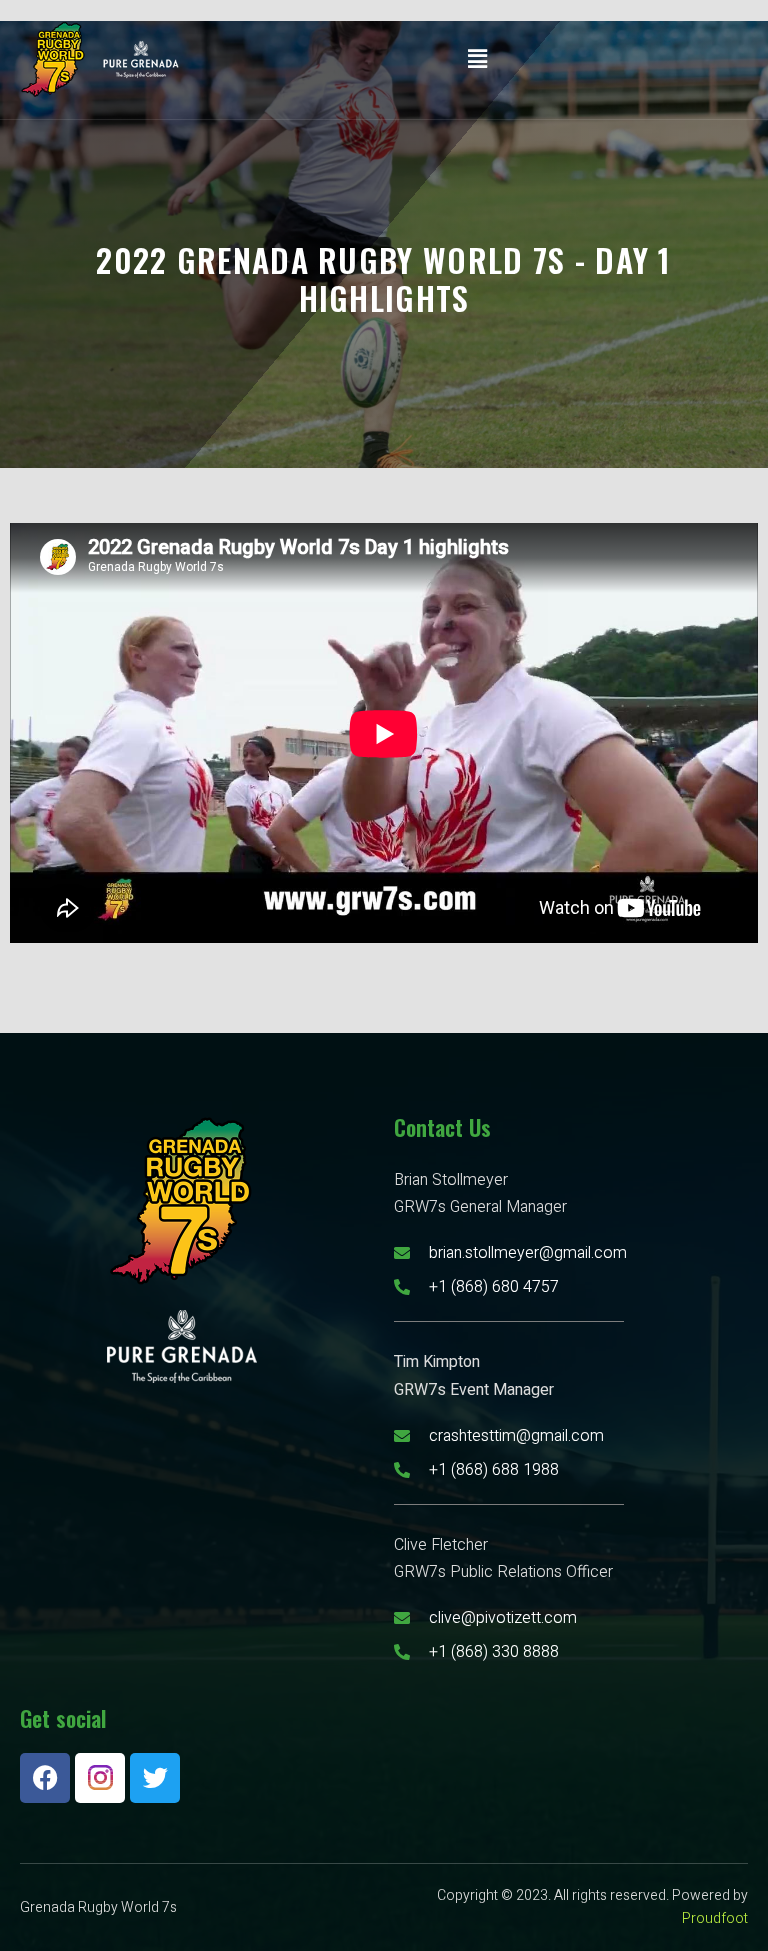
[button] (477, 59)
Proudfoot (715, 1918)
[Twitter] (155, 1778)
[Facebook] (45, 1778)
